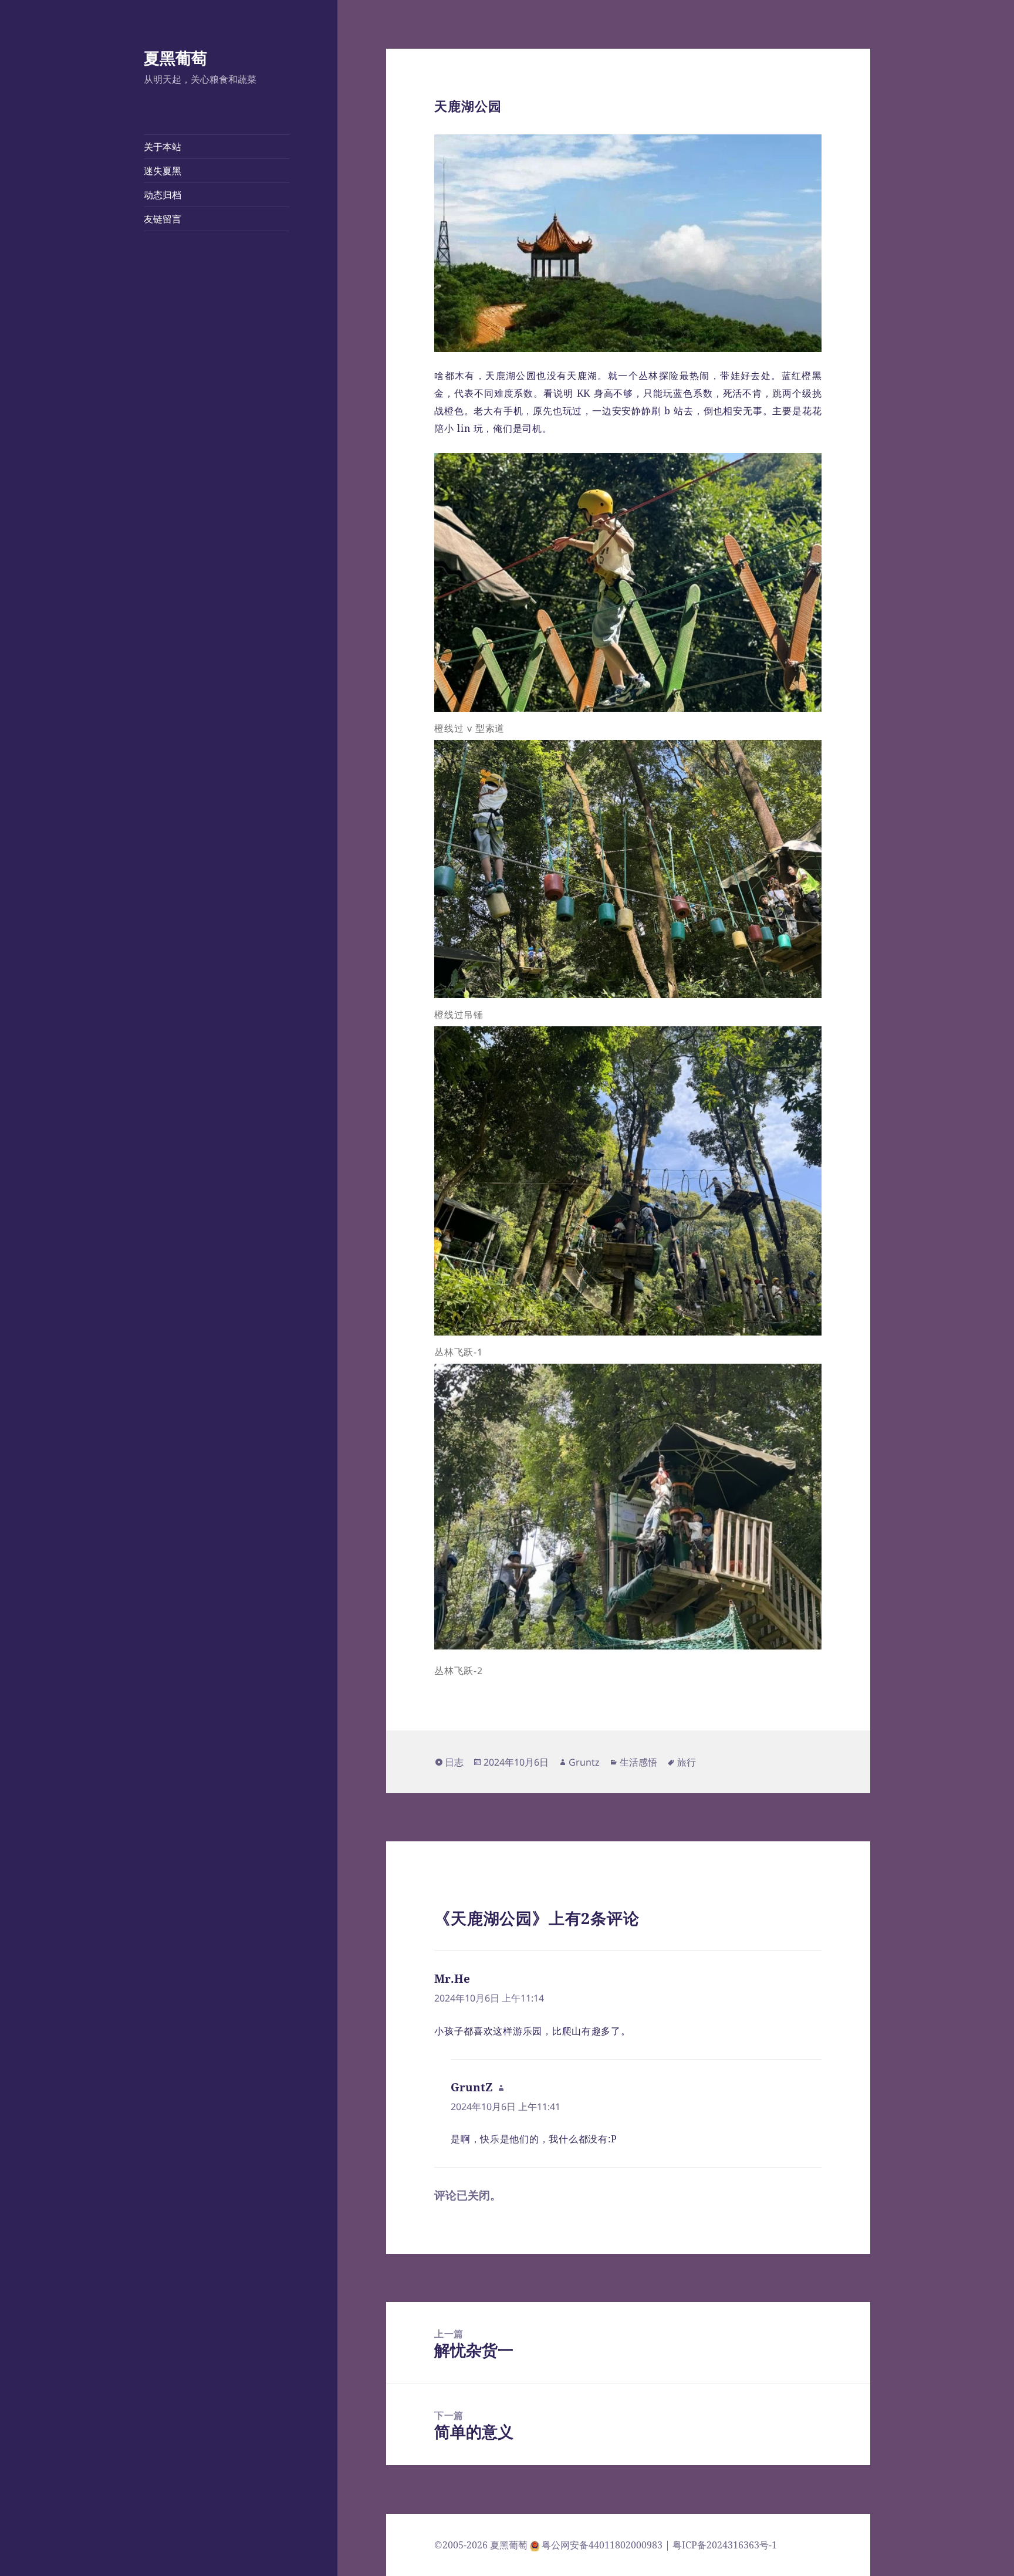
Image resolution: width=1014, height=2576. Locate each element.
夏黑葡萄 (175, 58)
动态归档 (163, 195)
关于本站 (163, 147)
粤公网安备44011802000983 (603, 2545)
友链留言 (163, 219)
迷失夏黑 (163, 171)
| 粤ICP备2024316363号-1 (721, 2545)
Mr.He (452, 1979)
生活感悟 (638, 1762)
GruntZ (472, 2087)
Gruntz (584, 1762)
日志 (454, 1762)
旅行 (687, 1762)
